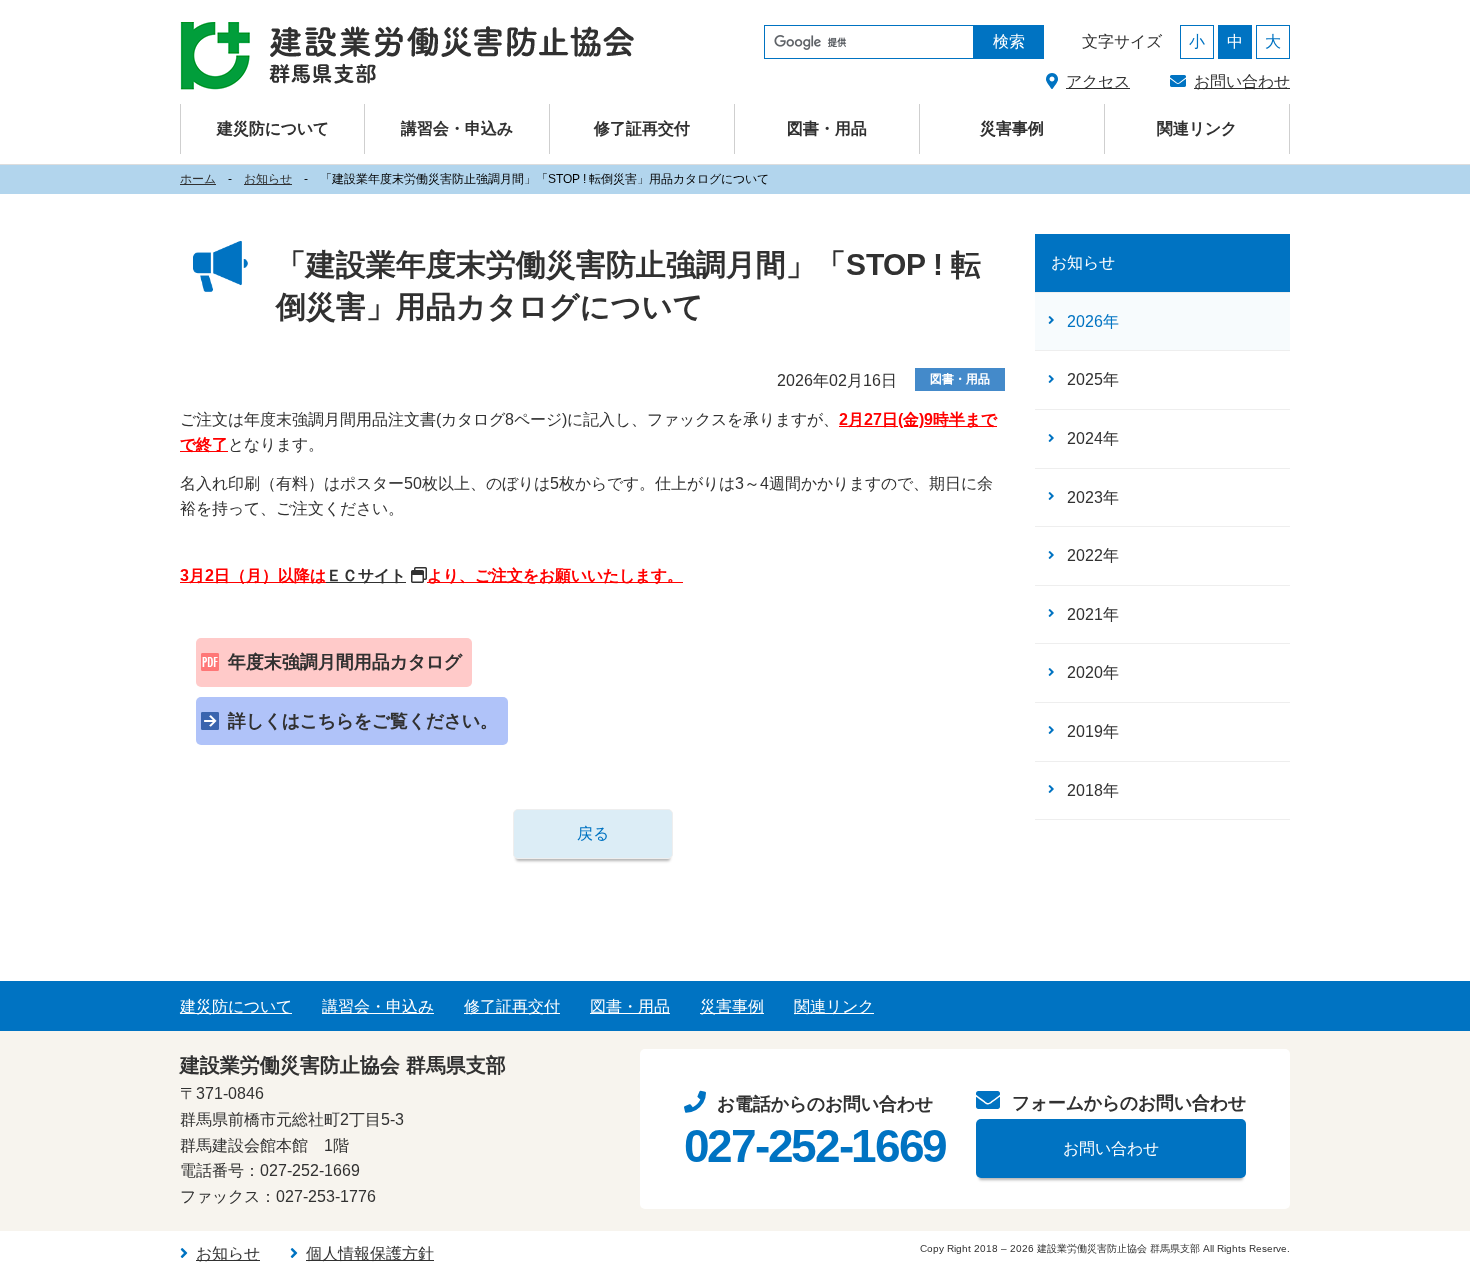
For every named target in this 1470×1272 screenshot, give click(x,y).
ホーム (198, 179)
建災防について (236, 1006)
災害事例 (1012, 128)
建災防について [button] (273, 128)
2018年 (1093, 790)
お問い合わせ (1242, 81)
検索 (1009, 41)
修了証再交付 (642, 128)
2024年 (1093, 438)
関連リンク (1197, 128)
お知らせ (268, 179)
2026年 (1093, 321)
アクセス (1098, 81)
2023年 (1093, 497)
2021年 (1093, 614)
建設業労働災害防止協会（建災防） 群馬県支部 (407, 56)
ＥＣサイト (366, 575)
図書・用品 (827, 128)
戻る (593, 833)
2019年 (1093, 731)
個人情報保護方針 (370, 1253)
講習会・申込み (378, 1006)
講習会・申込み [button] (457, 128)
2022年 (1093, 555)
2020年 (1093, 672)
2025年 (1093, 379)
